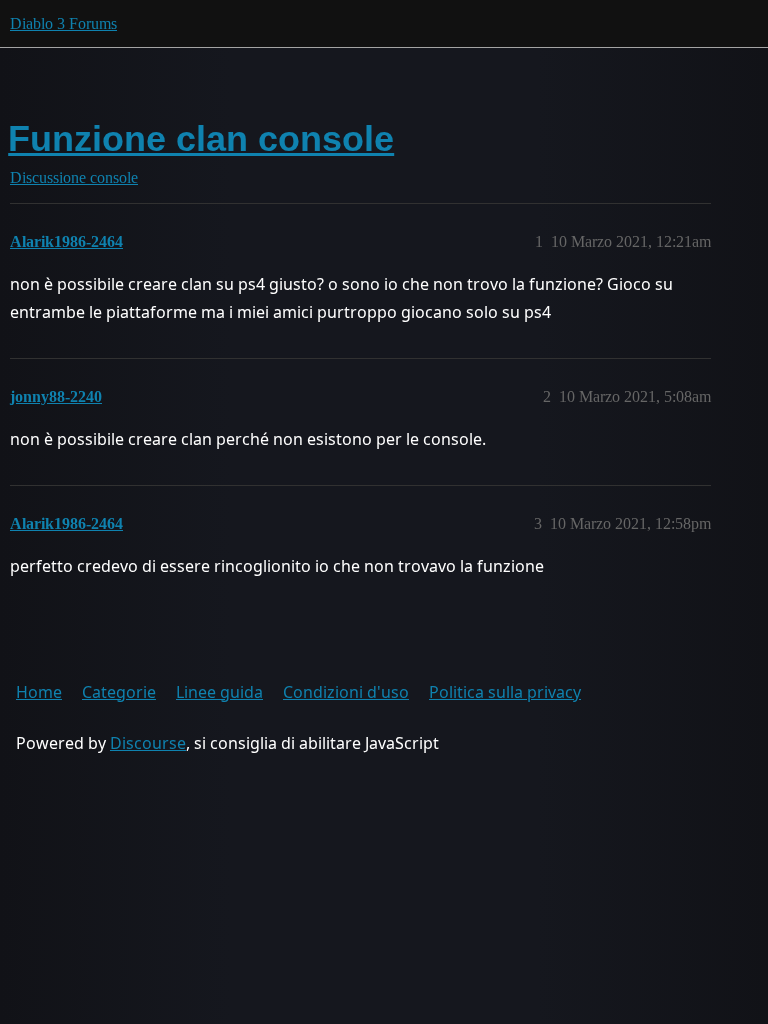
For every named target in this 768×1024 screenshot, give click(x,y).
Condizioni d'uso (346, 692)
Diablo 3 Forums (63, 23)
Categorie (119, 692)
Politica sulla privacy (505, 692)
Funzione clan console (201, 138)
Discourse (148, 743)
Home (39, 692)
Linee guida (219, 692)
